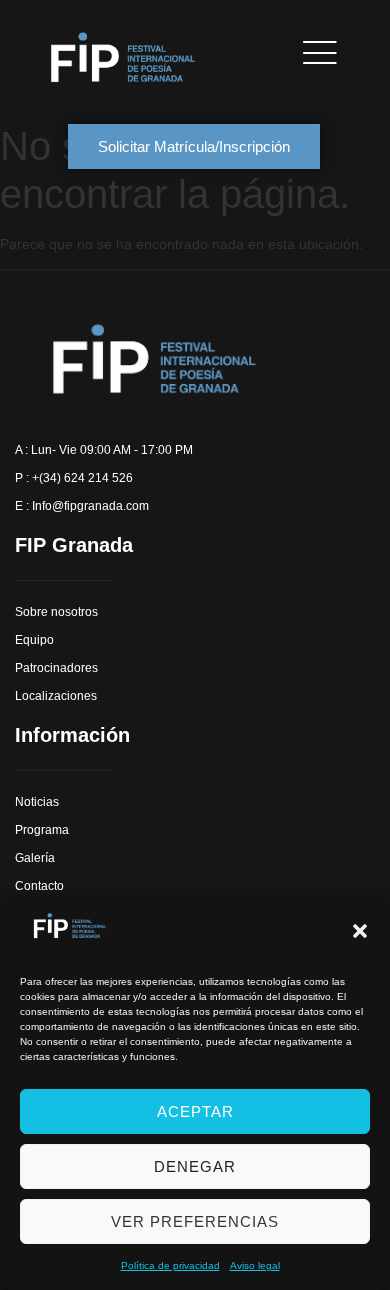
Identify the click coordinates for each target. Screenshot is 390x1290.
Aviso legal (255, 1265)
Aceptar (195, 1111)
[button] (360, 931)
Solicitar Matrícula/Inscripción (194, 146)
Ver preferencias (195, 1221)
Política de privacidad (170, 1265)
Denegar (195, 1166)
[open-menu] (313, 52)
